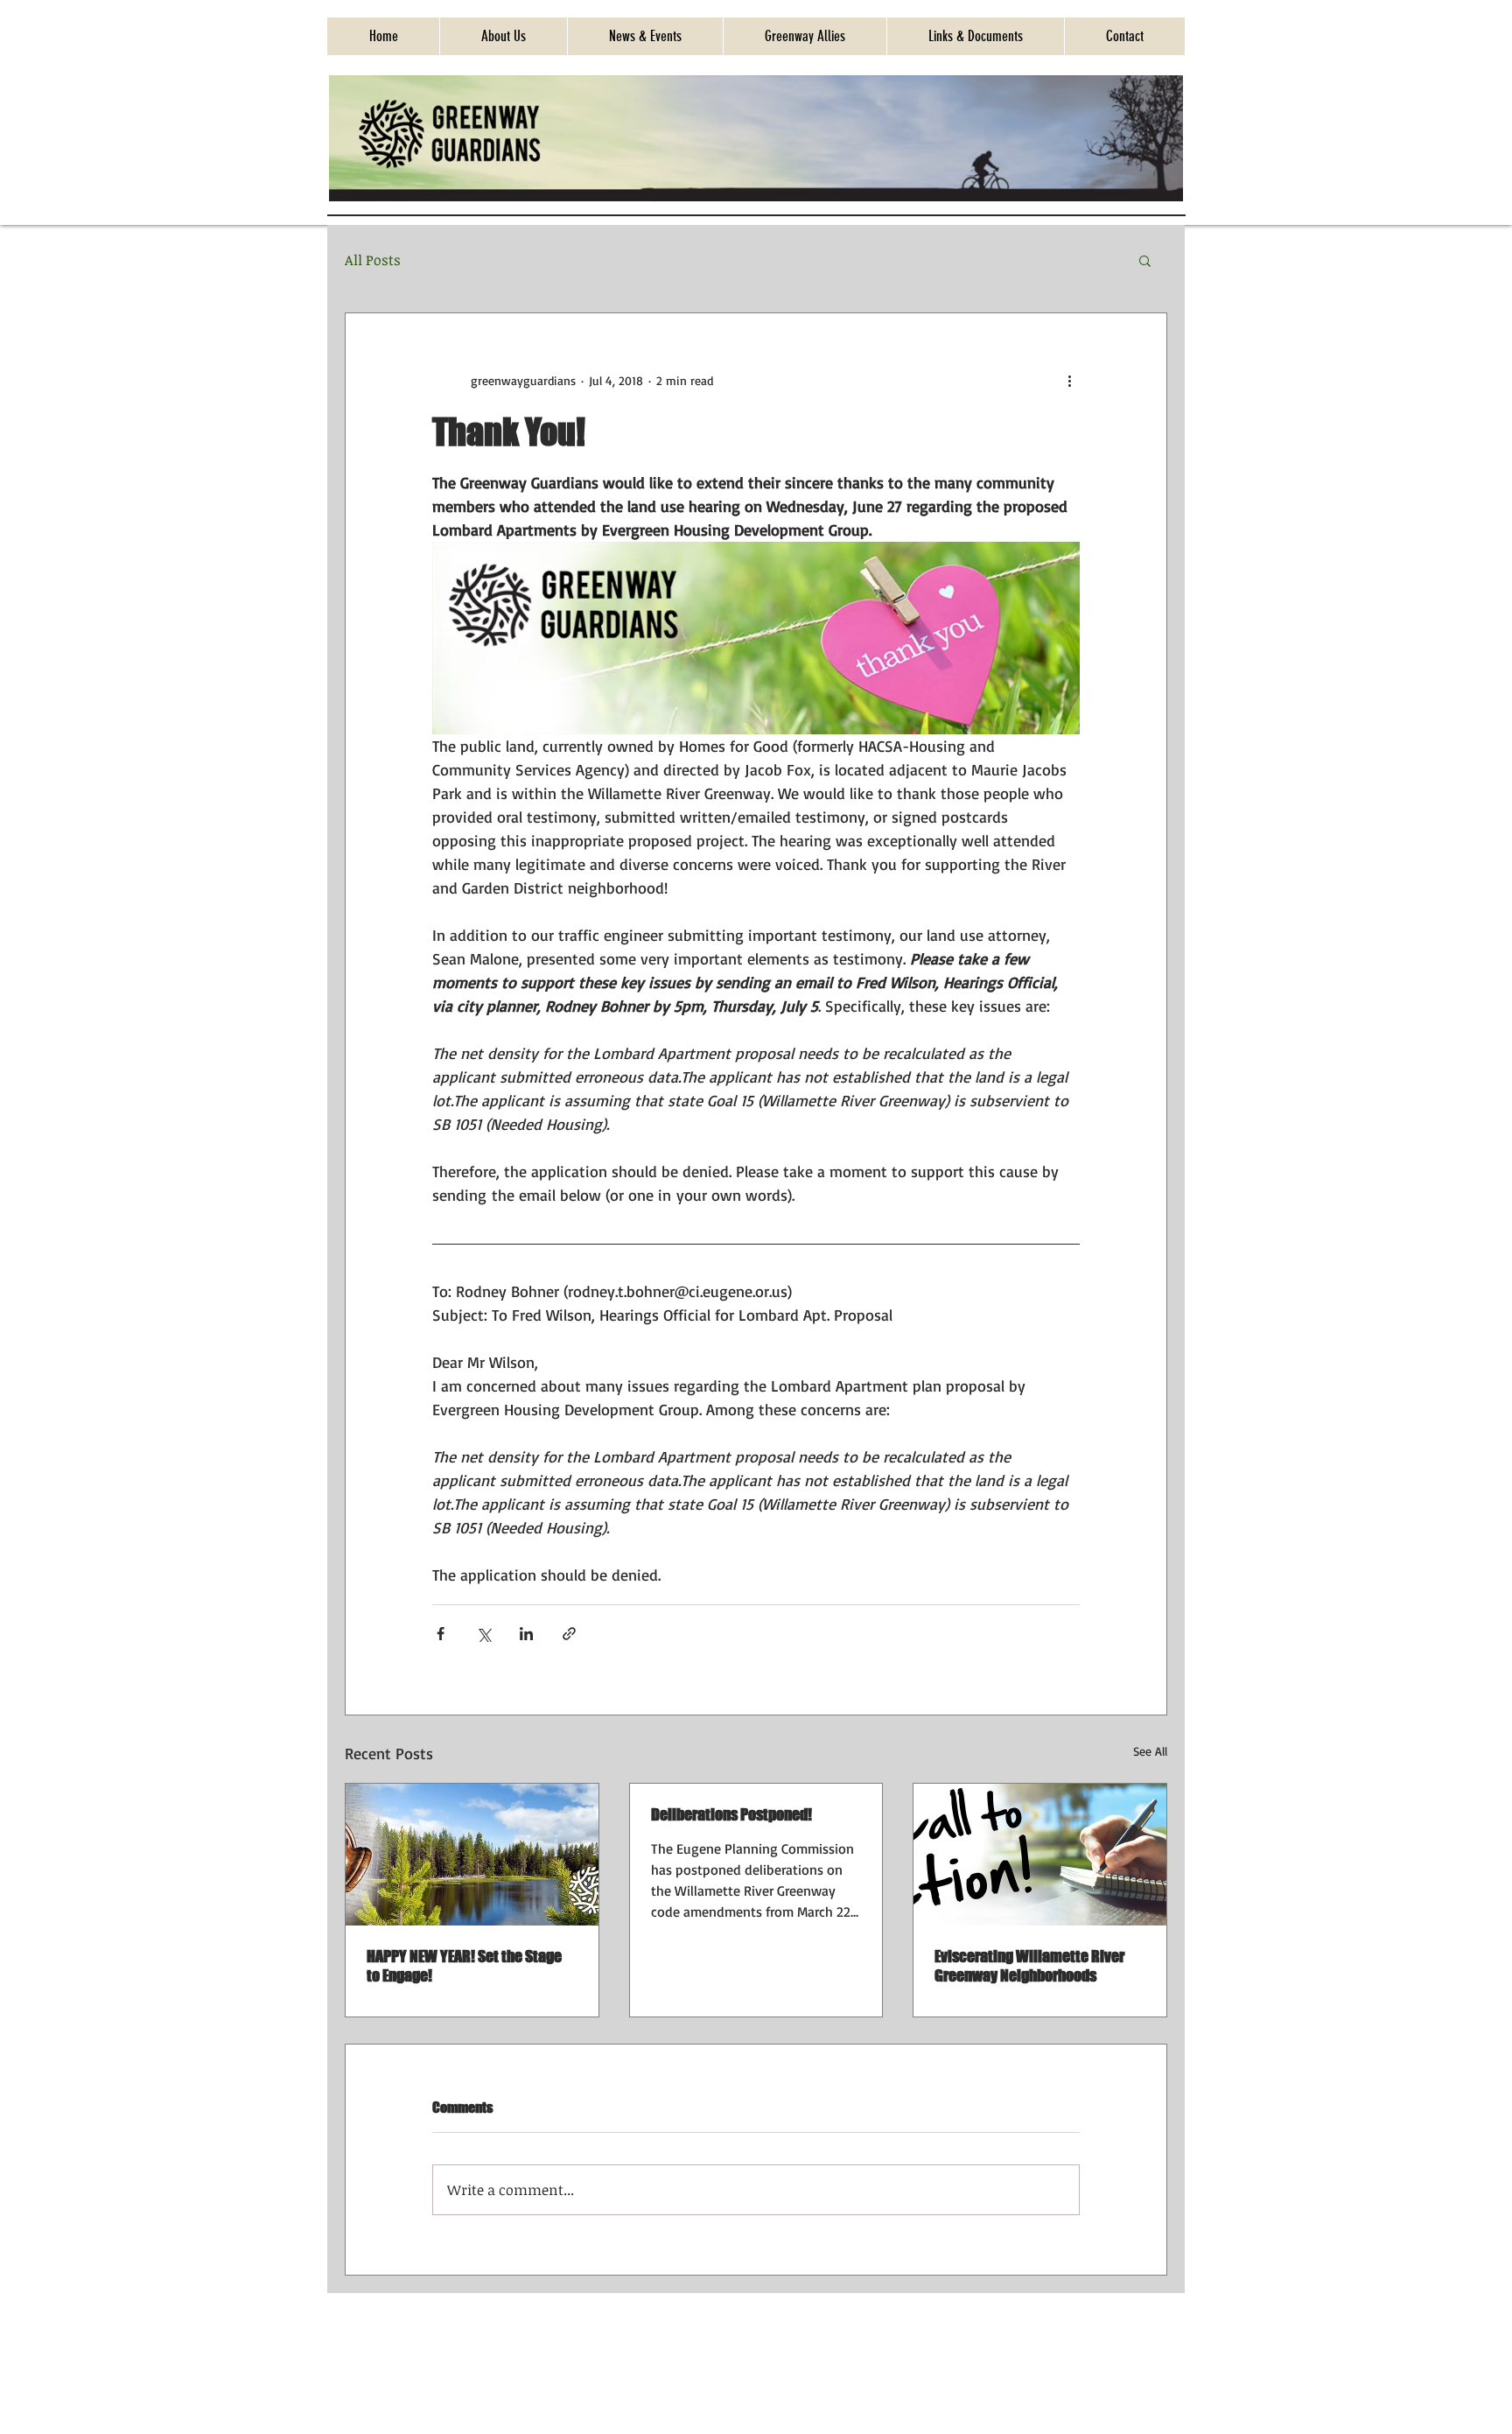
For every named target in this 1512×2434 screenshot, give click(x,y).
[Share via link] (569, 1634)
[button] (1145, 260)
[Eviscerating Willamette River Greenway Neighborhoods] (1040, 1855)
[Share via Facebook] (441, 1634)
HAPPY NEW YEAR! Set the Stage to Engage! (464, 1966)
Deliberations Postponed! (731, 1814)
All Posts (373, 260)
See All (1150, 1751)
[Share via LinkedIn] (526, 1634)
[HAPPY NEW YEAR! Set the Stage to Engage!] (472, 1855)
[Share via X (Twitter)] (483, 1634)
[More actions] (1069, 380)
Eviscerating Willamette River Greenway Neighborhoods (1029, 1966)
